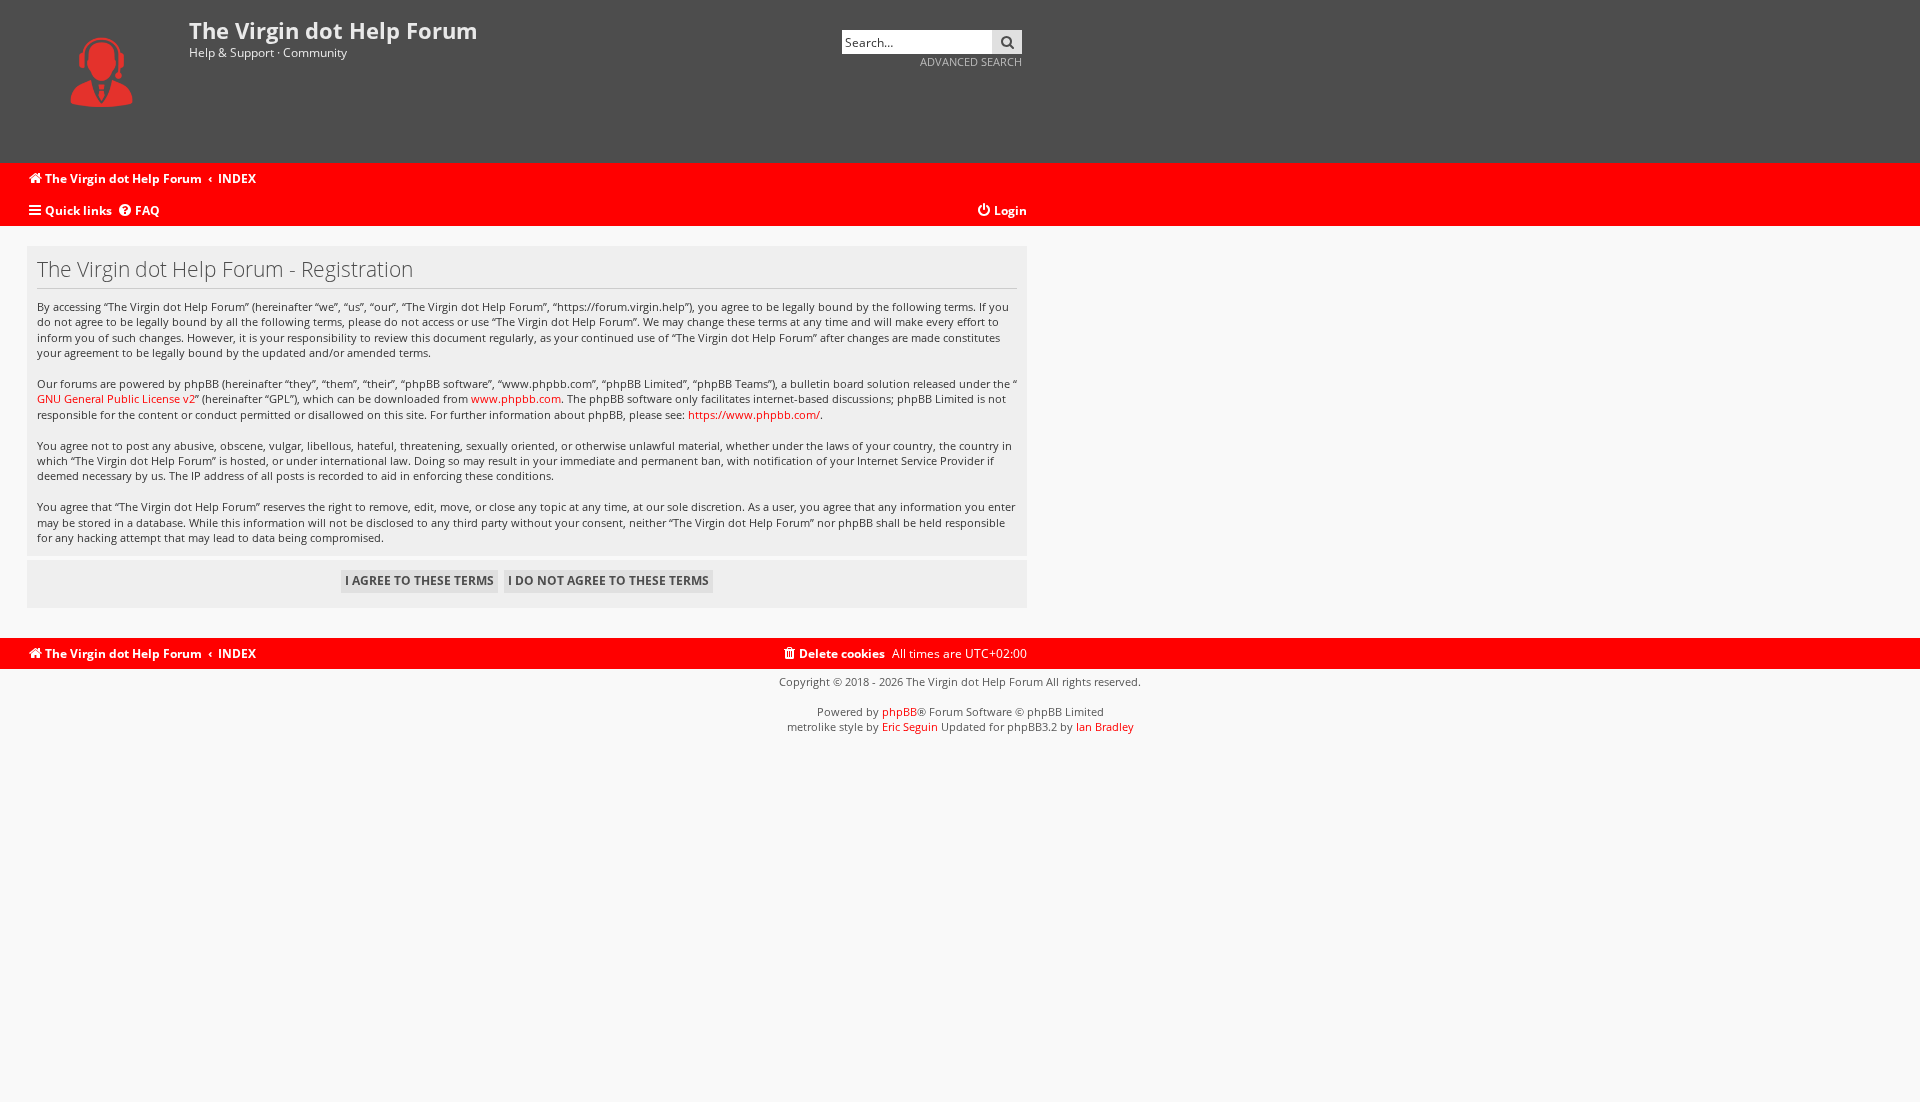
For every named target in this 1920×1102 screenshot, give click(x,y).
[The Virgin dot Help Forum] (108, 81)
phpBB (899, 711)
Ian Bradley (1105, 726)
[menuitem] (138, 211)
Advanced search (971, 61)
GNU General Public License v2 (116, 398)
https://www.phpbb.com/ (754, 414)
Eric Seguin (910, 726)
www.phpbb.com (516, 398)
